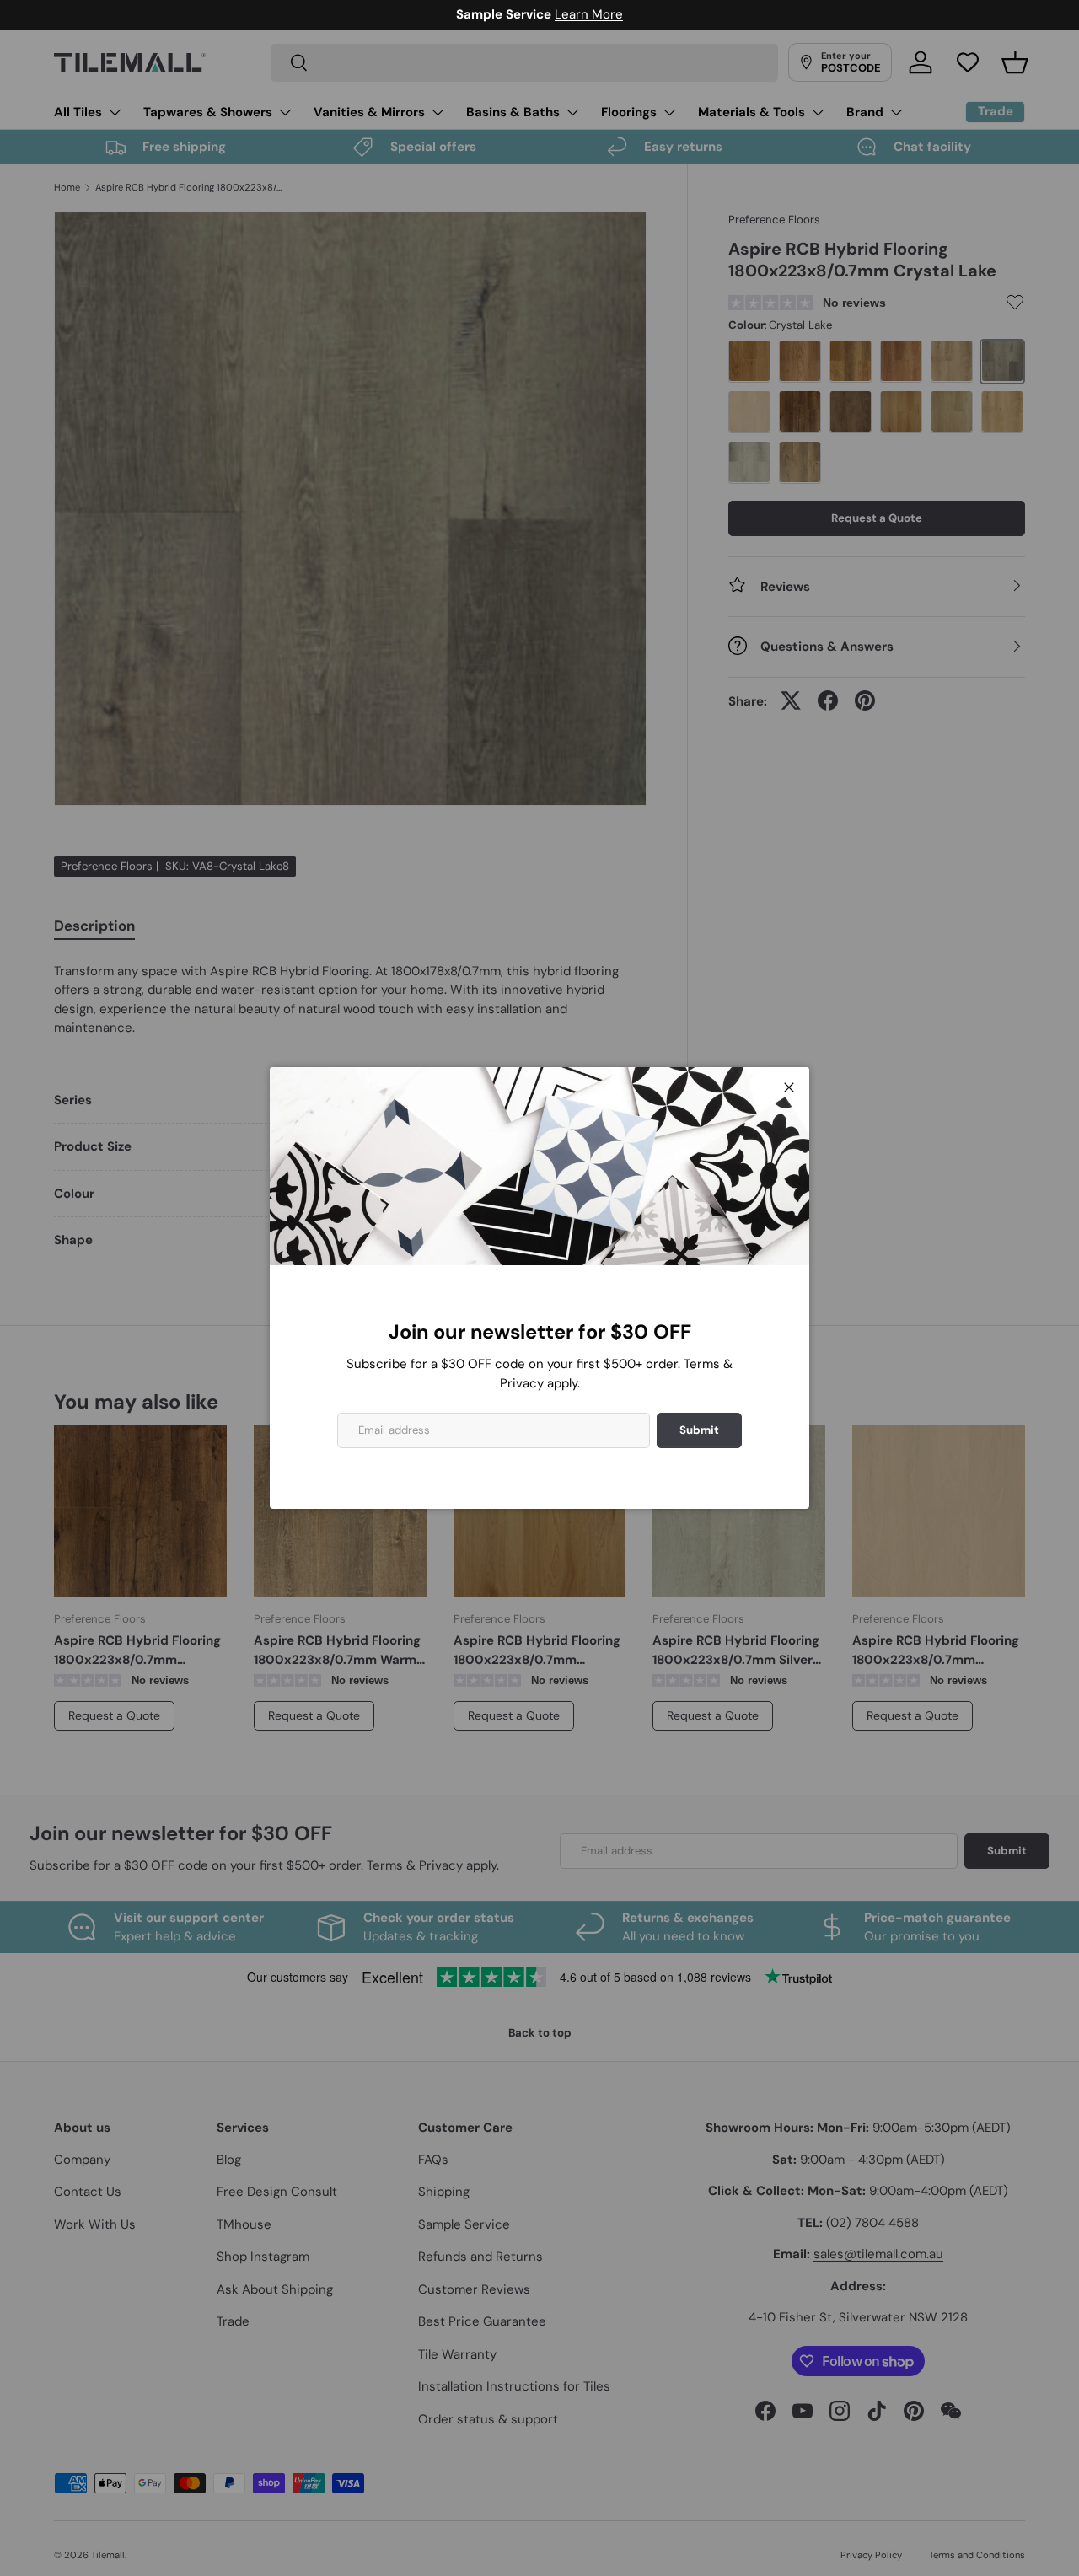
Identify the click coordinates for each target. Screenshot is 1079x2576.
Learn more (619, 14)
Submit (699, 1430)
